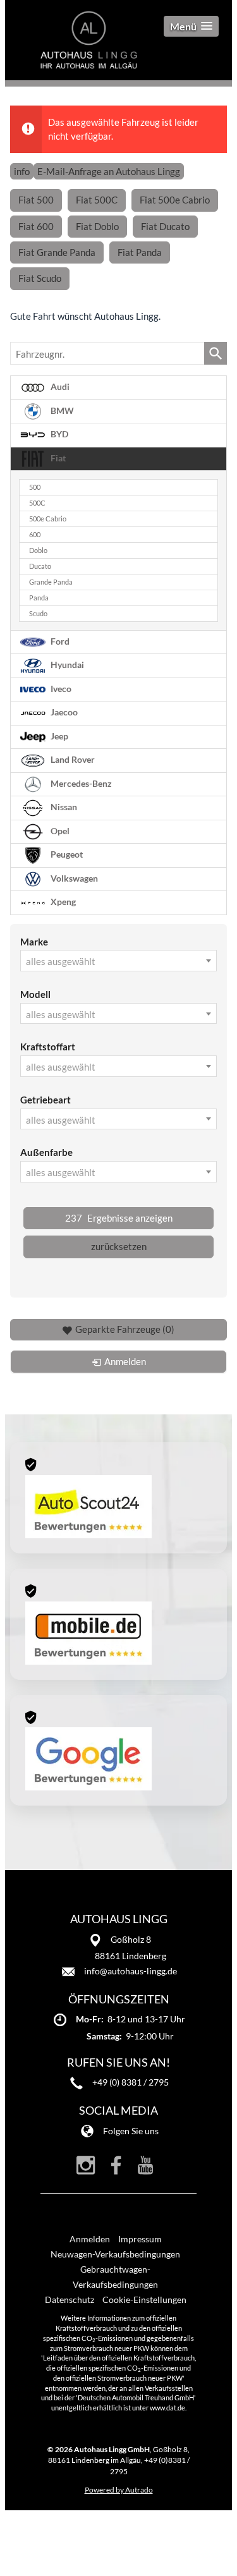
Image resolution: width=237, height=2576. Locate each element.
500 (35, 487)
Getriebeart (46, 1100)
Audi (59, 387)
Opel (59, 830)
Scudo (38, 614)
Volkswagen (73, 878)
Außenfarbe (46, 1152)
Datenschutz (70, 2300)
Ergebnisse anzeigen (119, 1218)
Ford (59, 641)
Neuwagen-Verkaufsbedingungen (115, 2254)
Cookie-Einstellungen (144, 2300)
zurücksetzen (119, 1246)
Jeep (58, 736)
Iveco (60, 688)
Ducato (40, 566)
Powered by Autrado (119, 2490)
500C (37, 503)
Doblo (38, 550)
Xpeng (62, 902)
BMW (61, 411)
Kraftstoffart (48, 1047)
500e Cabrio (48, 519)
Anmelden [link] (125, 1361)
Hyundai (66, 665)
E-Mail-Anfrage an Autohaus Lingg (109, 171)
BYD (58, 434)
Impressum (140, 2239)
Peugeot (66, 854)
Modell (35, 994)
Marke (34, 942)
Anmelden (90, 2239)
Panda (39, 598)
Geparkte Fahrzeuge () (125, 1329)
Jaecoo (63, 712)
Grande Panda (51, 582)
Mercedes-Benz (80, 783)
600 (35, 535)
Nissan (63, 807)
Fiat (57, 458)
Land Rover (72, 760)
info (22, 171)
